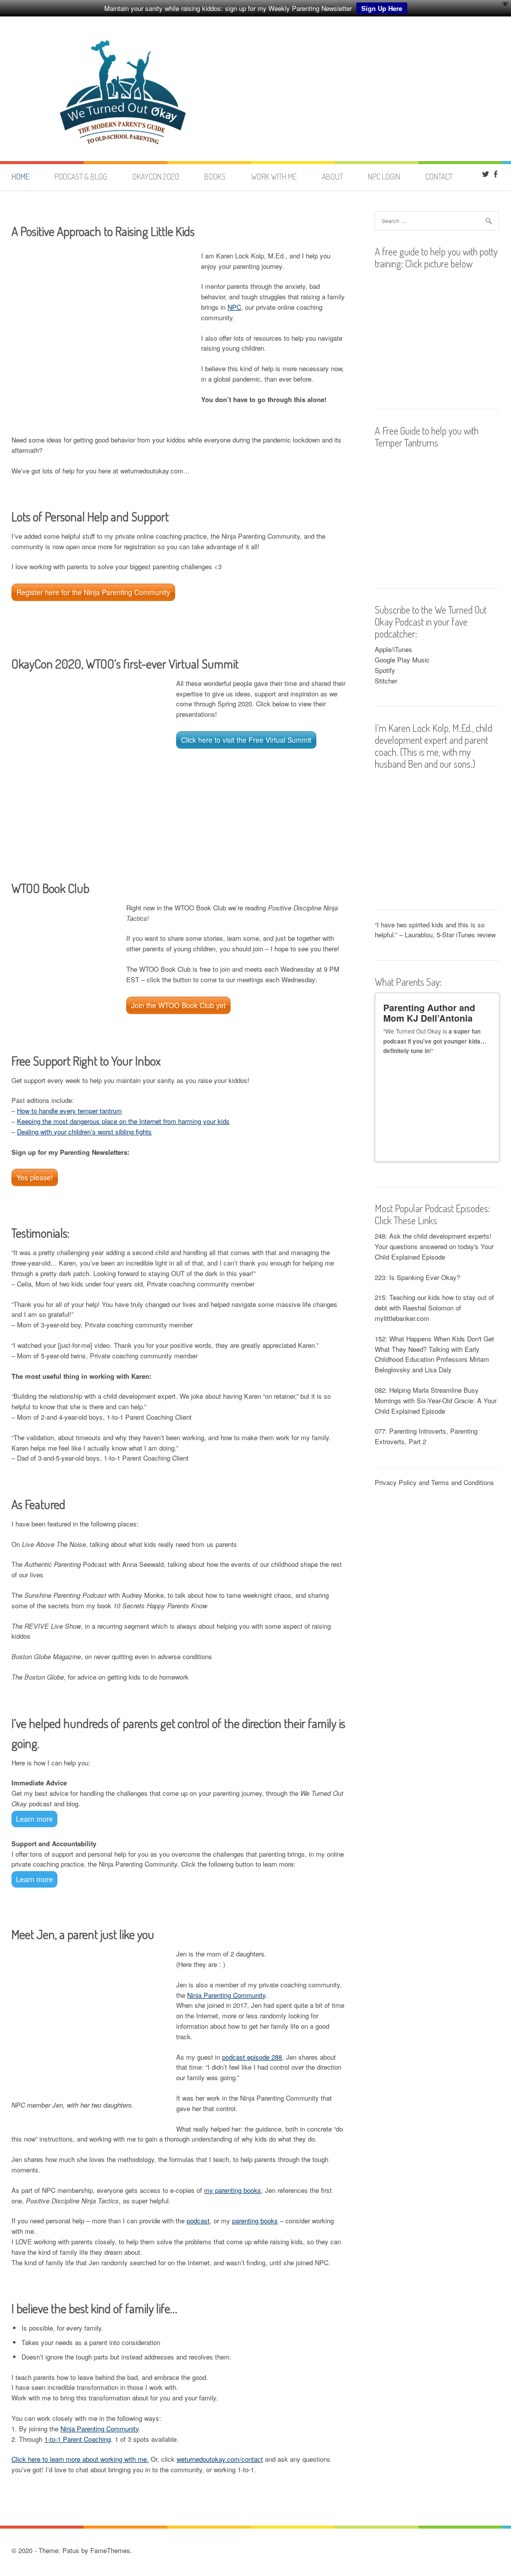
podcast (198, 2221)
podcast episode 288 (252, 2057)
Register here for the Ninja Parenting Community (93, 592)
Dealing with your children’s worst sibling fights (84, 1132)
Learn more (34, 1819)
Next (488, 1150)
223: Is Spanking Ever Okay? (417, 1277)
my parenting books (233, 2190)
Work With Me (274, 177)
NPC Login (384, 177)
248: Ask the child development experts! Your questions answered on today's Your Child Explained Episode (434, 1246)
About (332, 177)
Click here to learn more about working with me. (80, 2459)
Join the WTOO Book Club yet (178, 1005)
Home (20, 177)
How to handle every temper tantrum (69, 1111)
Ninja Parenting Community (226, 1995)
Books (215, 177)
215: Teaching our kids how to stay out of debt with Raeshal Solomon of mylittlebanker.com (434, 1308)
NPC (234, 307)
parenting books (255, 2221)
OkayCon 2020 (156, 177)
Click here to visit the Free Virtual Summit (246, 740)
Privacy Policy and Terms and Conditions (434, 1482)
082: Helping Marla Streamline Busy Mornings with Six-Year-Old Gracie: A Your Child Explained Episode (436, 1400)
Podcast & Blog (81, 177)
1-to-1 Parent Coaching (78, 2439)
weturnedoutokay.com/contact (220, 2459)
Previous (479, 1150)
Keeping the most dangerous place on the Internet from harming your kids (123, 1121)
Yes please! (35, 1177)
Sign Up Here (382, 8)
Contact (439, 177)
